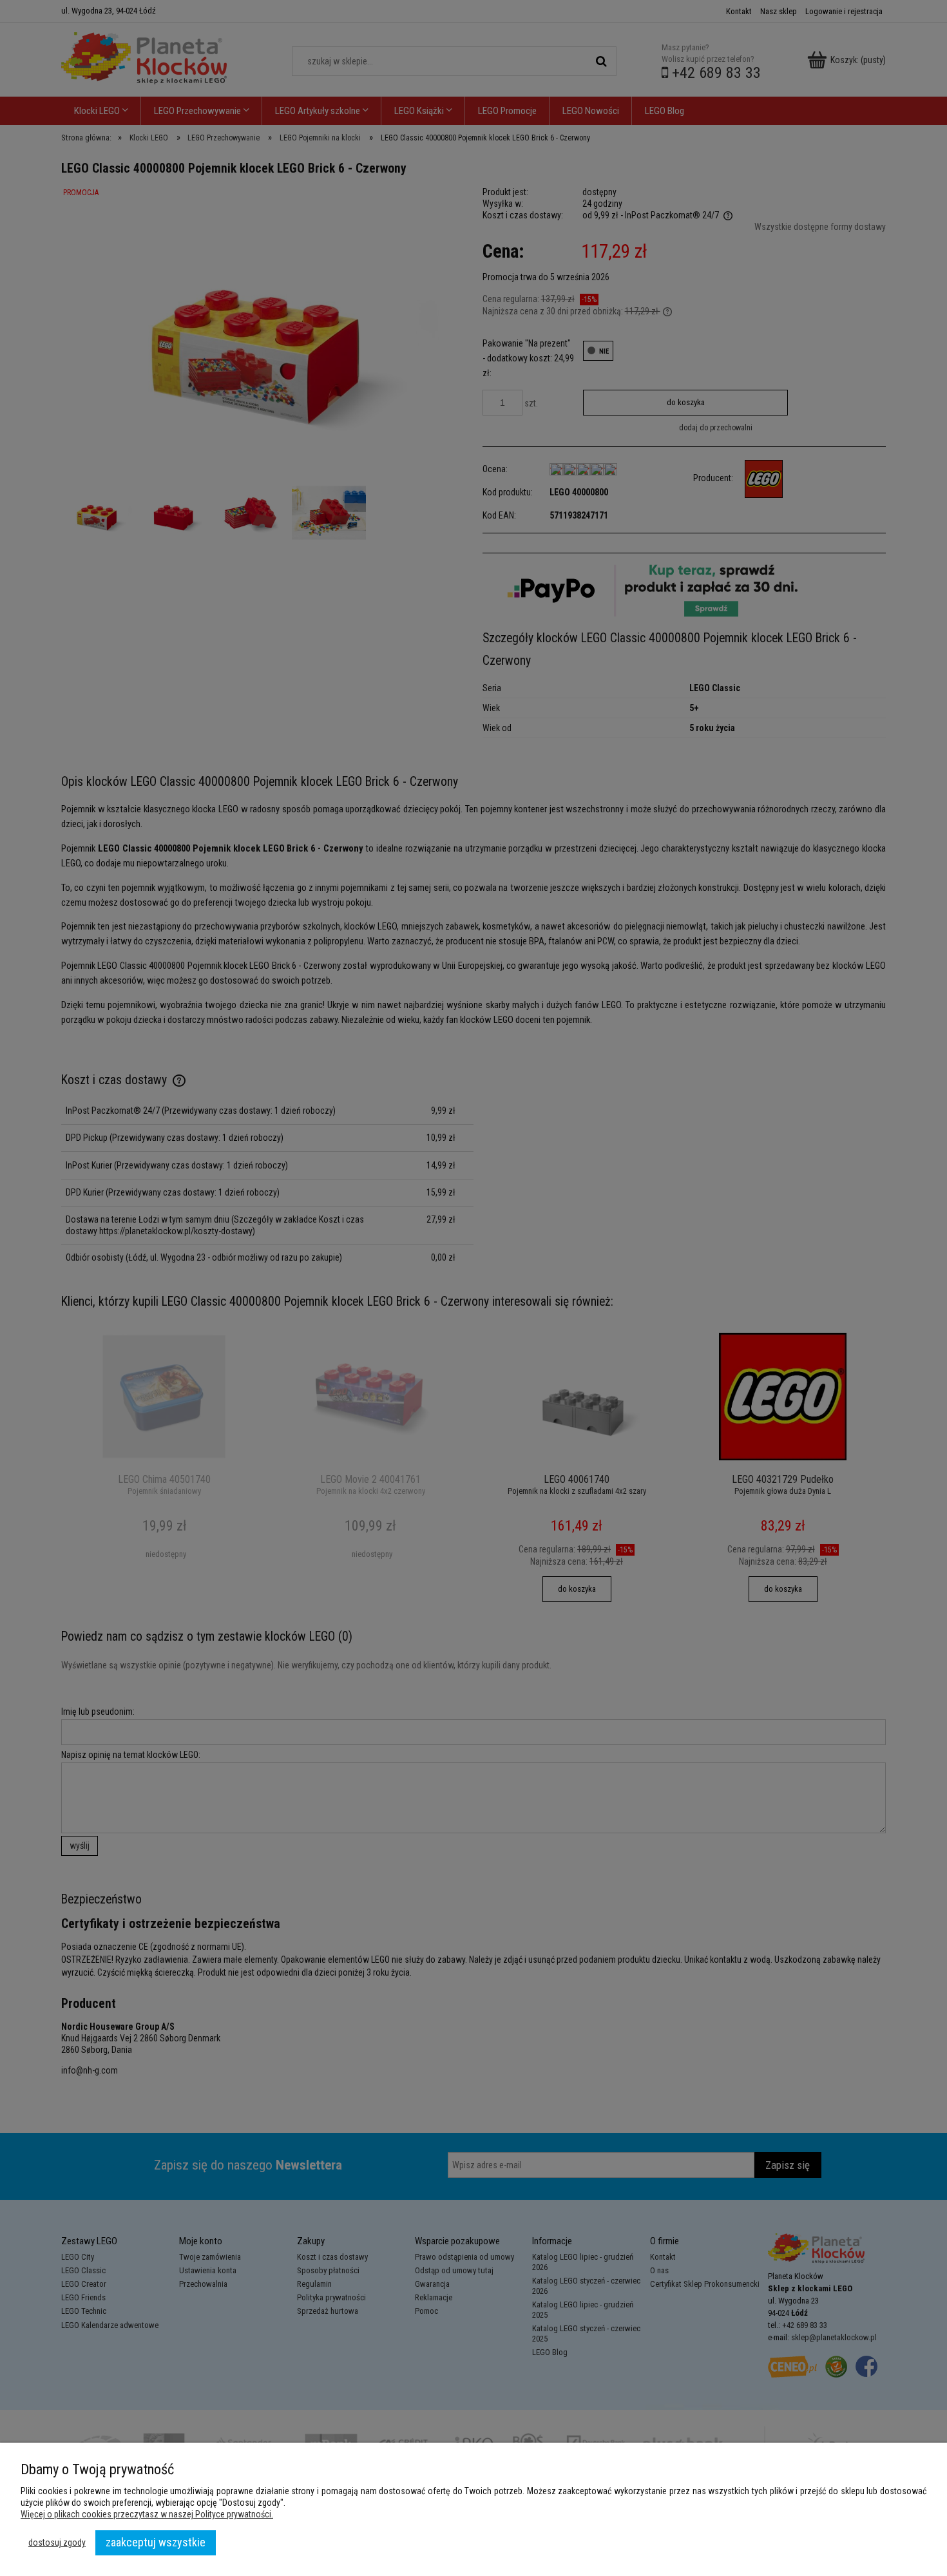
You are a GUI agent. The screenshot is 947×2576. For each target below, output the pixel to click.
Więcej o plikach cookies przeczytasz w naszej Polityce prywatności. (147, 2514)
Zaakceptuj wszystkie (156, 2542)
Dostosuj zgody (57, 2543)
